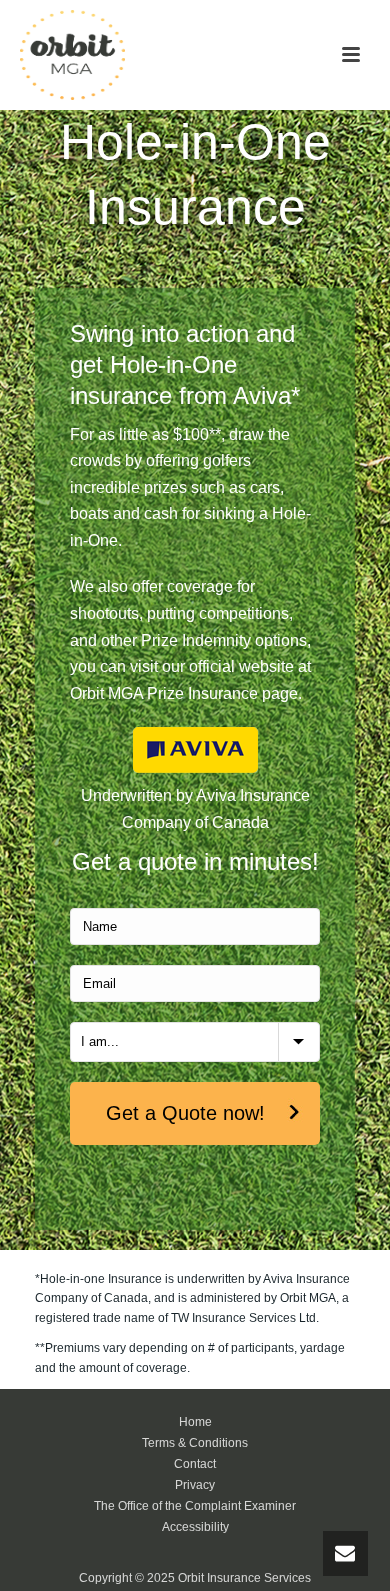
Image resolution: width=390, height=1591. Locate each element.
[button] (351, 56)
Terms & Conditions (195, 1443)
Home (195, 1422)
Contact (195, 1464)
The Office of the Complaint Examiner (195, 1506)
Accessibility (195, 1527)
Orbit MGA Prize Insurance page (184, 693)
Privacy (195, 1485)
